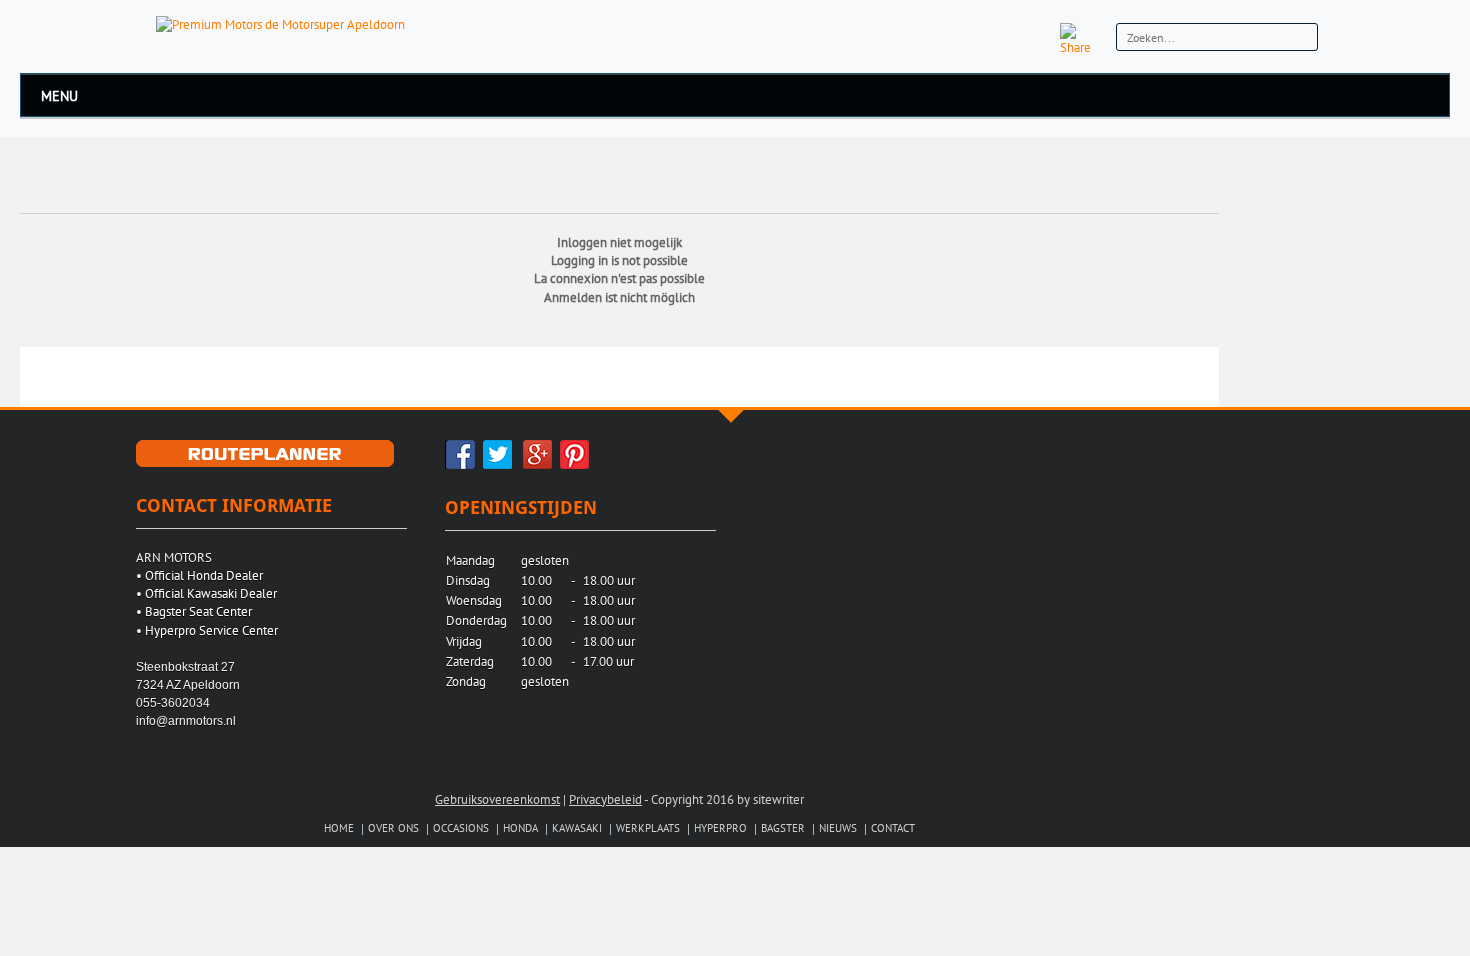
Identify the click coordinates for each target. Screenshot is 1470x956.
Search (1299, 39)
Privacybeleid (605, 799)
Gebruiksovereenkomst (497, 799)
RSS (1034, 38)
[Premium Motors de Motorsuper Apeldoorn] (280, 23)
